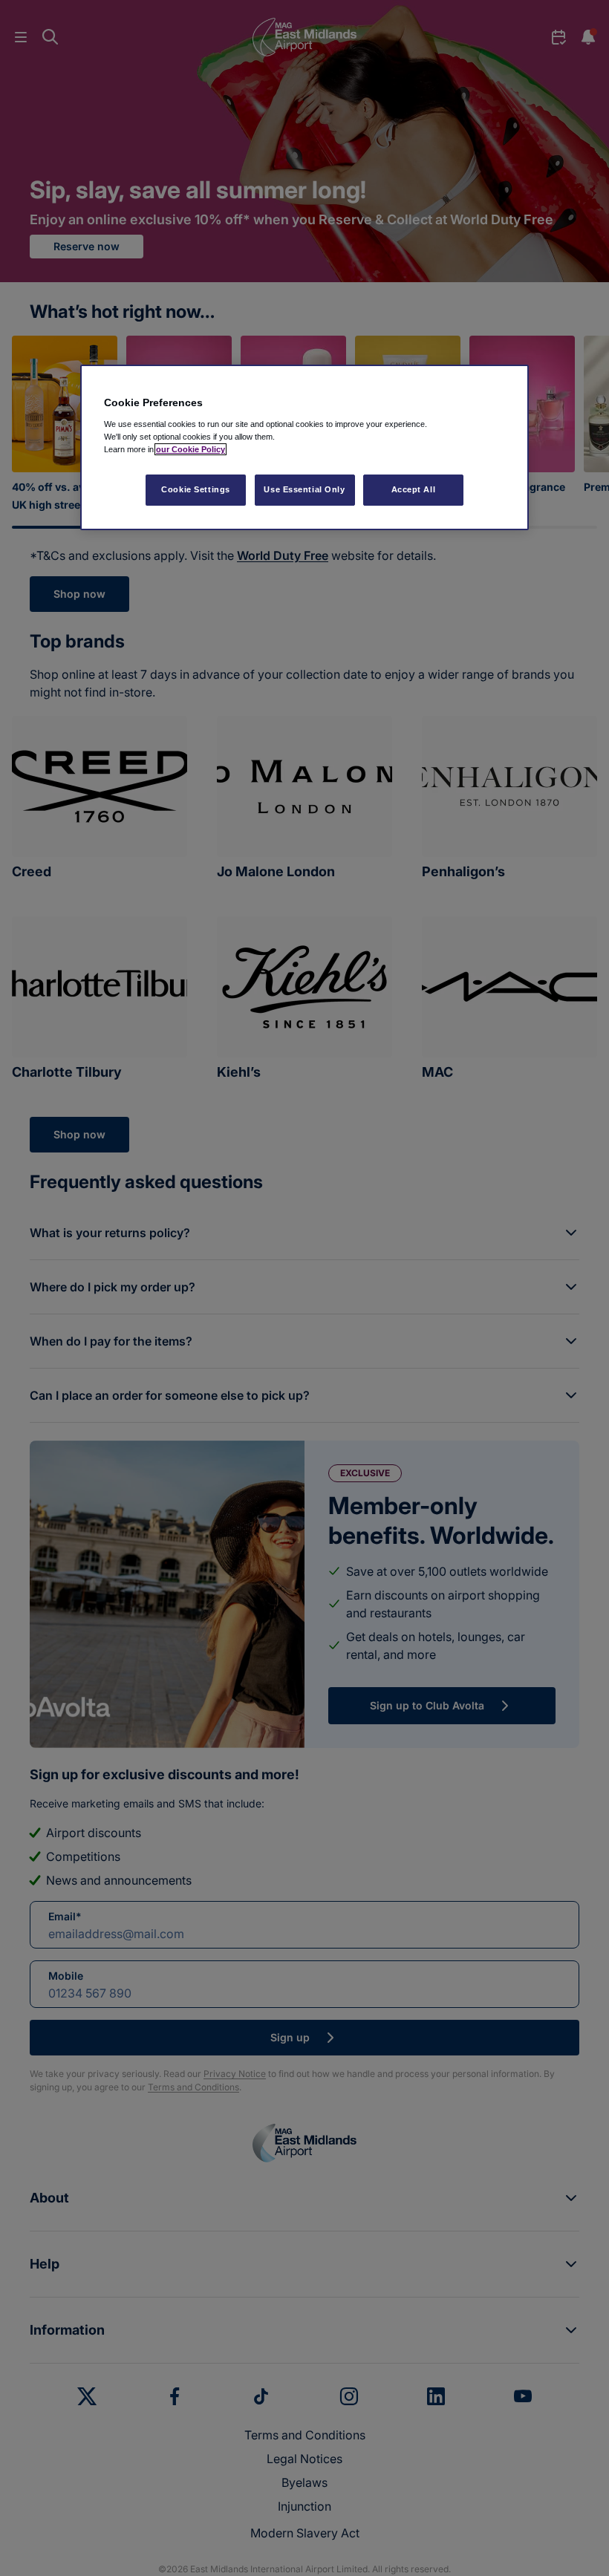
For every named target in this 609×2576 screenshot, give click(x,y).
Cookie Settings (196, 489)
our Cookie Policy (190, 449)
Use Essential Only (304, 489)
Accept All (414, 489)
